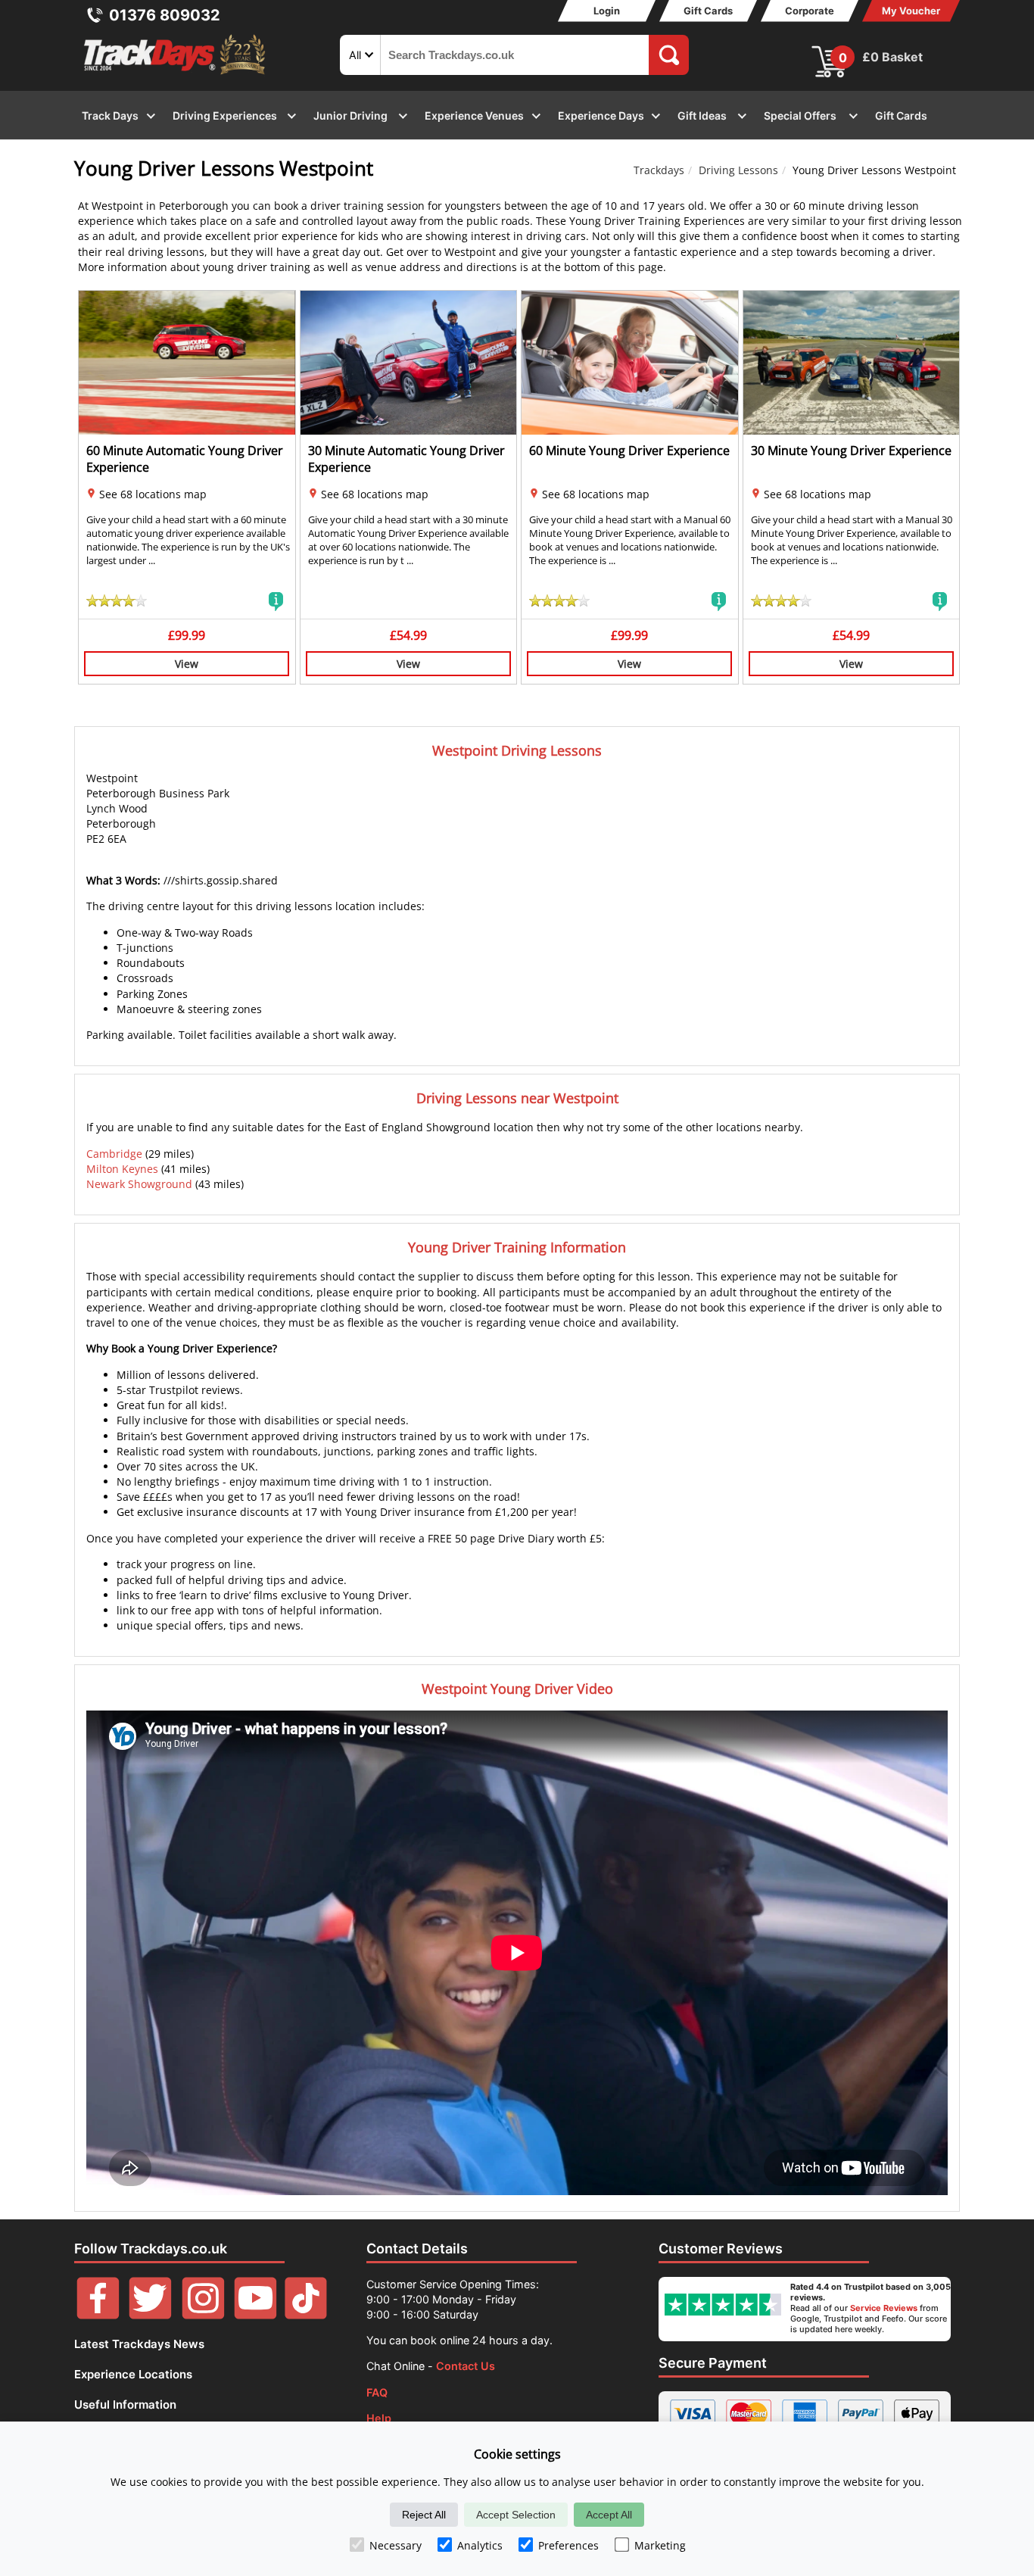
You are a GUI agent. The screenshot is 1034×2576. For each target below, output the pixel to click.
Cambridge (114, 1154)
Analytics (480, 2545)
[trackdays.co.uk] (176, 75)
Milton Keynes (122, 1169)
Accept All (609, 2515)
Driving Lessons (738, 170)
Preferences (568, 2545)
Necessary (396, 2545)
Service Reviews (884, 2308)
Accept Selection (516, 2515)
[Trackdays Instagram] (203, 2315)
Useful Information (125, 2404)
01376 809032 (165, 15)
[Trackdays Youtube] (255, 2315)
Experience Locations (133, 2374)
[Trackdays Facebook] (98, 2315)
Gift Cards (708, 11)
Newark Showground (139, 1184)
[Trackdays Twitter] (150, 2315)
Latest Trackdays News (139, 2344)
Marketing (660, 2545)
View (187, 664)
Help (379, 2418)
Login (607, 11)
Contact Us (466, 2366)
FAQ (377, 2392)
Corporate (810, 11)
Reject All (424, 2515)
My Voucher (911, 11)
